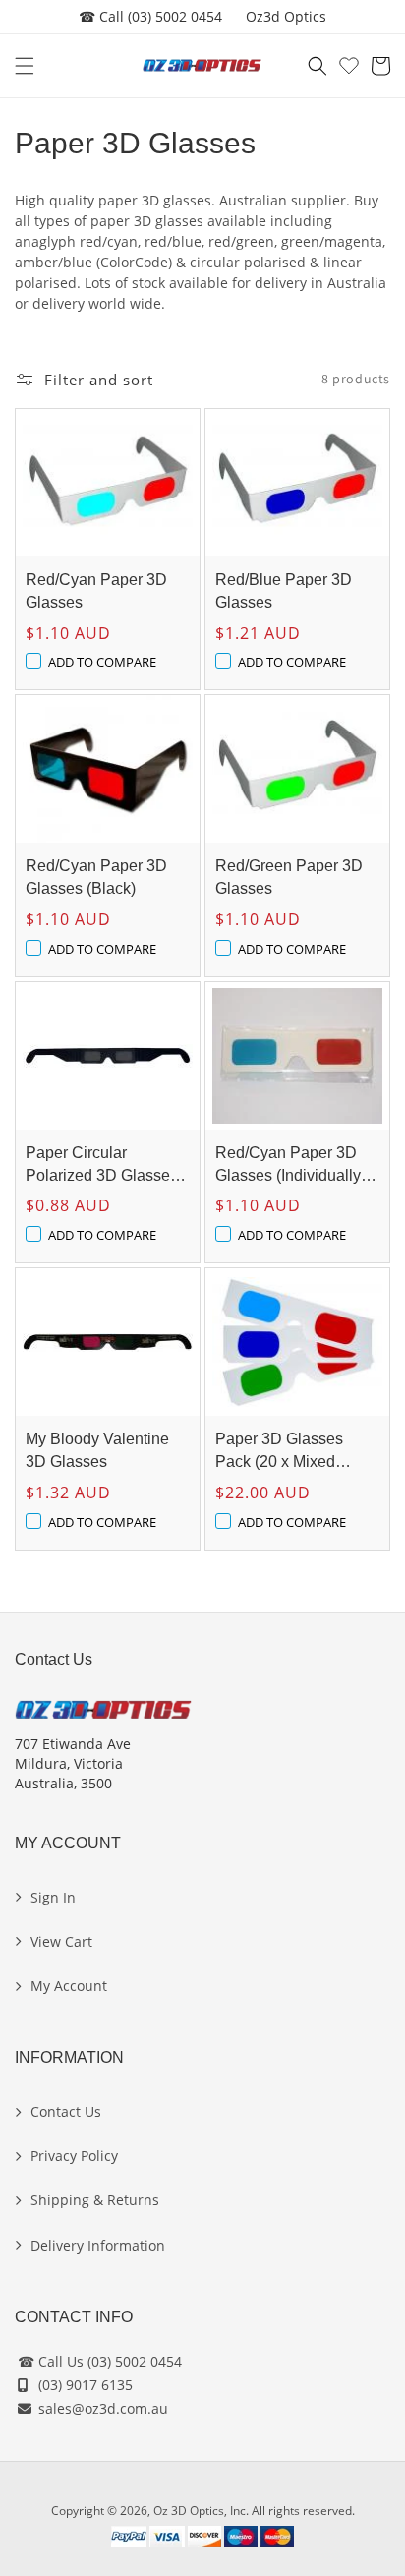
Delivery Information (98, 2245)
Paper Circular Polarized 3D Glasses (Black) (102, 1166)
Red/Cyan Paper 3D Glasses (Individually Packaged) (288, 1166)
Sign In (53, 1897)
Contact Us (66, 2111)
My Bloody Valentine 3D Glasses (97, 1450)
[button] (25, 66)
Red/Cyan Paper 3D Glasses (96, 591)
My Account (69, 1986)
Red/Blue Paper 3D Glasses (284, 591)
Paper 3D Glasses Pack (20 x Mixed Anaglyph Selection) (286, 1452)
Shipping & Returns (95, 2200)
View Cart (61, 1941)
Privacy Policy (74, 2156)
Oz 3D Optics (189, 2511)
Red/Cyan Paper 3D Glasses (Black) (96, 877)
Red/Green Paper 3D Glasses (289, 877)
